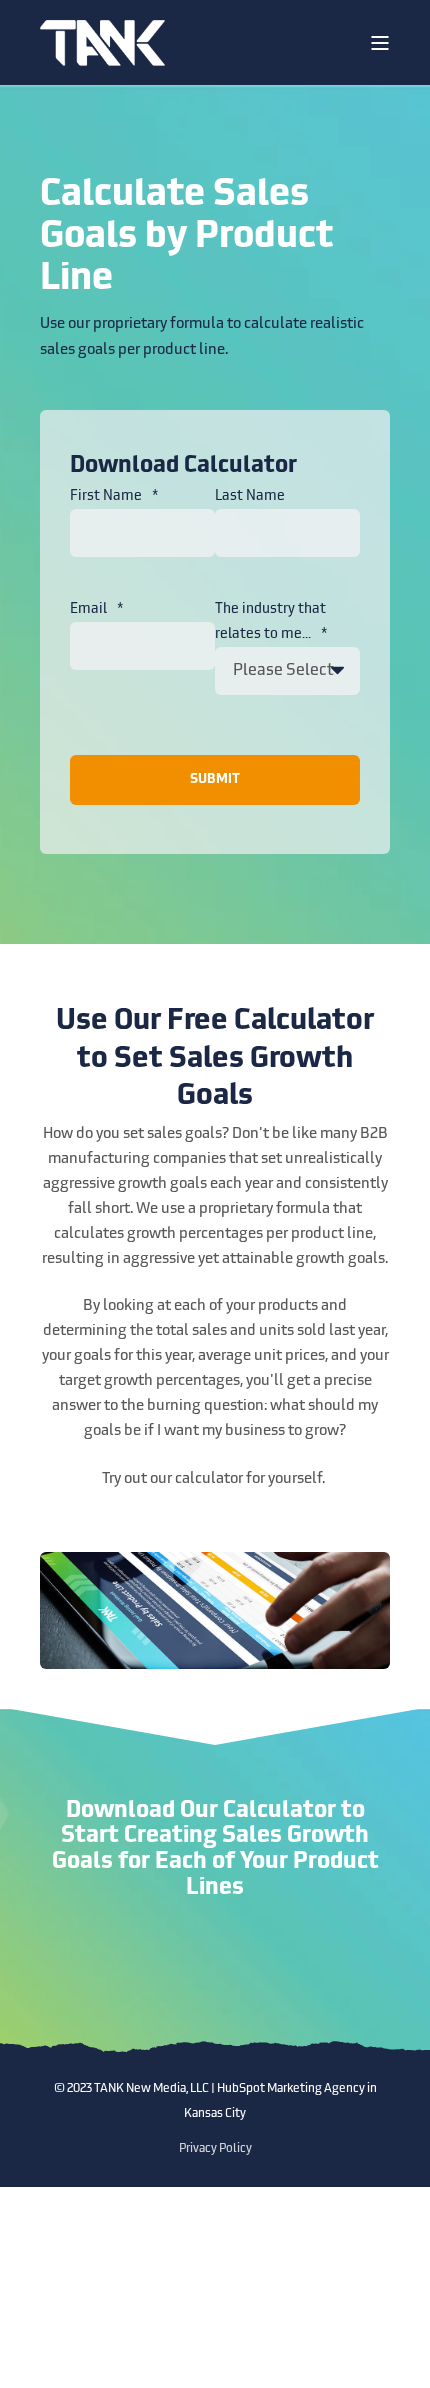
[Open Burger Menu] (380, 43)
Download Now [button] (215, 1965)
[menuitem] (215, 2149)
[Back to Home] (102, 43)
